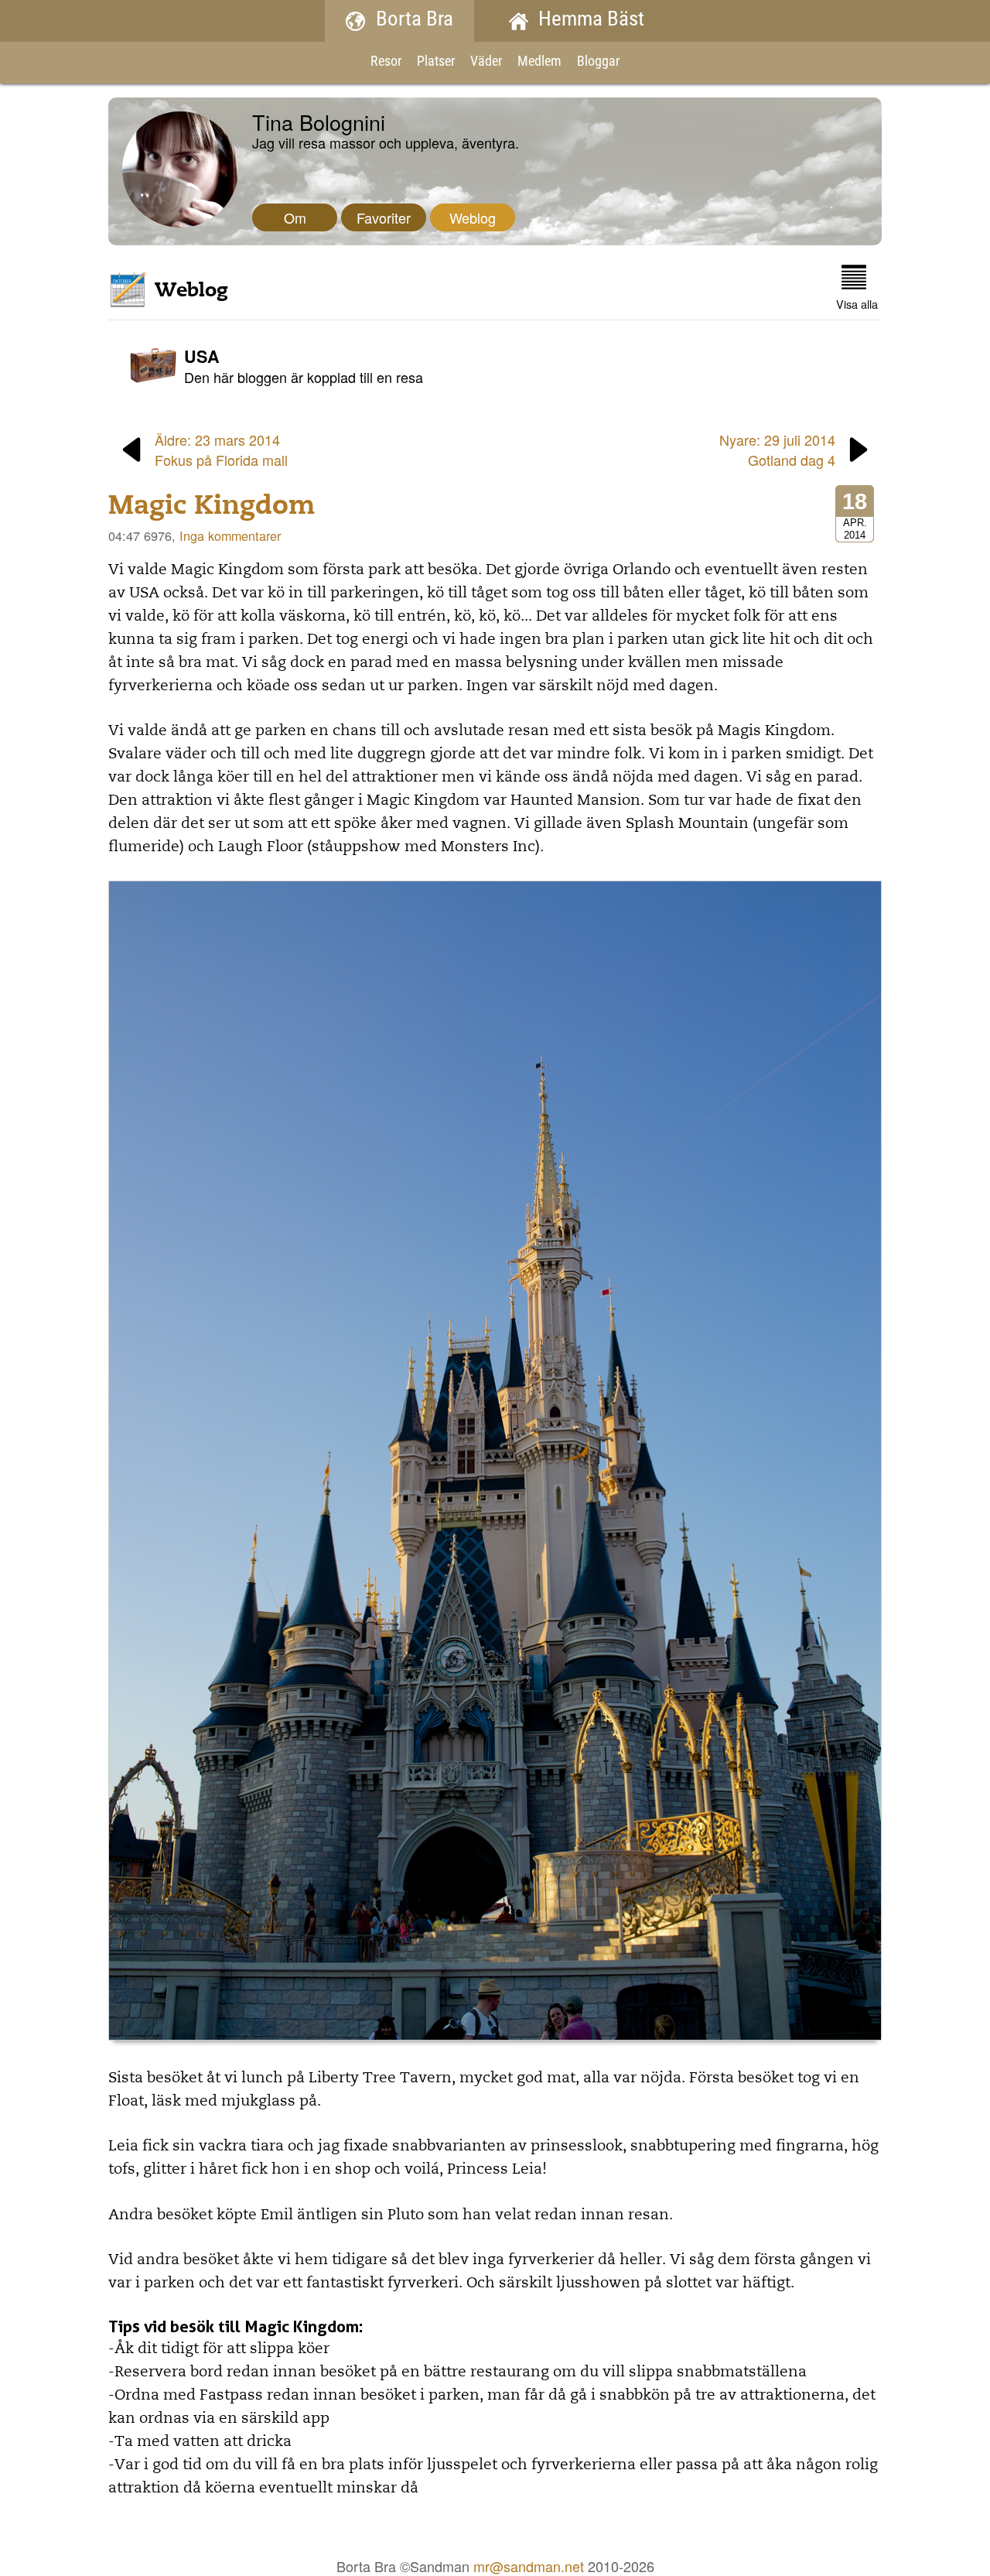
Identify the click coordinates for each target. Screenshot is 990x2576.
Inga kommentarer (230, 535)
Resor (386, 62)
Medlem (539, 62)
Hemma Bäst (591, 21)
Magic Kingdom (212, 505)
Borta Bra (415, 21)
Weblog (473, 217)
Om (295, 217)
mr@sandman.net (529, 2566)
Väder (486, 62)
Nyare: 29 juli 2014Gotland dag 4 (777, 450)
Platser (436, 62)
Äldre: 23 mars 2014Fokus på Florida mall (221, 450)
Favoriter (384, 217)
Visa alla (857, 304)
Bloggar (598, 62)
